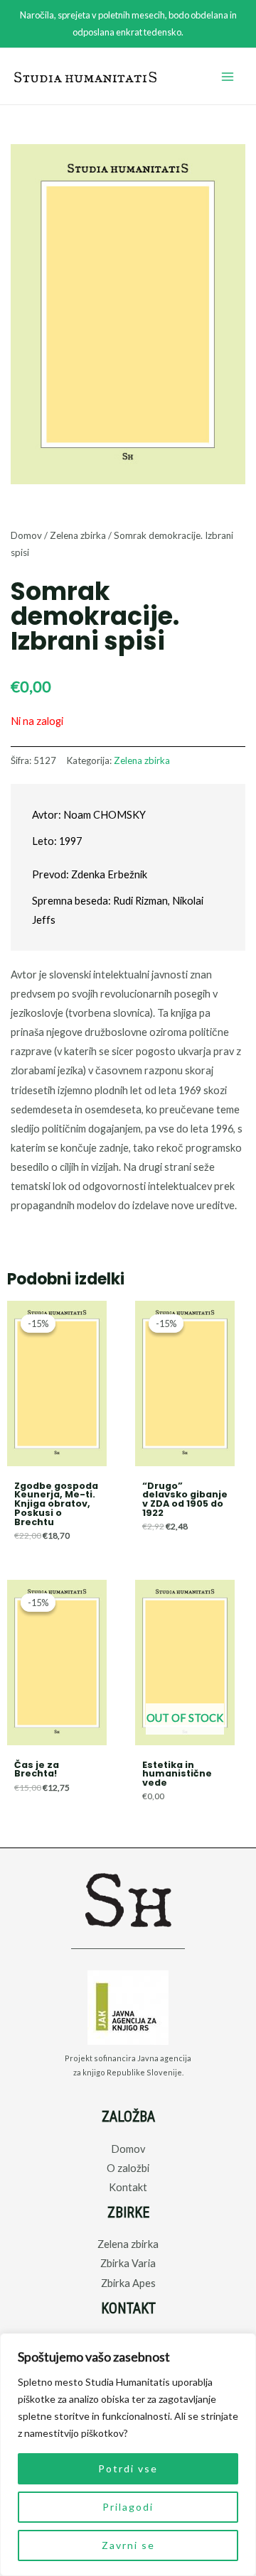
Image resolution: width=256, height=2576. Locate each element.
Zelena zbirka (78, 535)
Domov (26, 535)
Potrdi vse (128, 2468)
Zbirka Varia (128, 2263)
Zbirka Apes (128, 2283)
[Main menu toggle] (228, 77)
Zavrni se (128, 2545)
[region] (128, 2455)
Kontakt (128, 2187)
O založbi (128, 2168)
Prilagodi (128, 2507)
